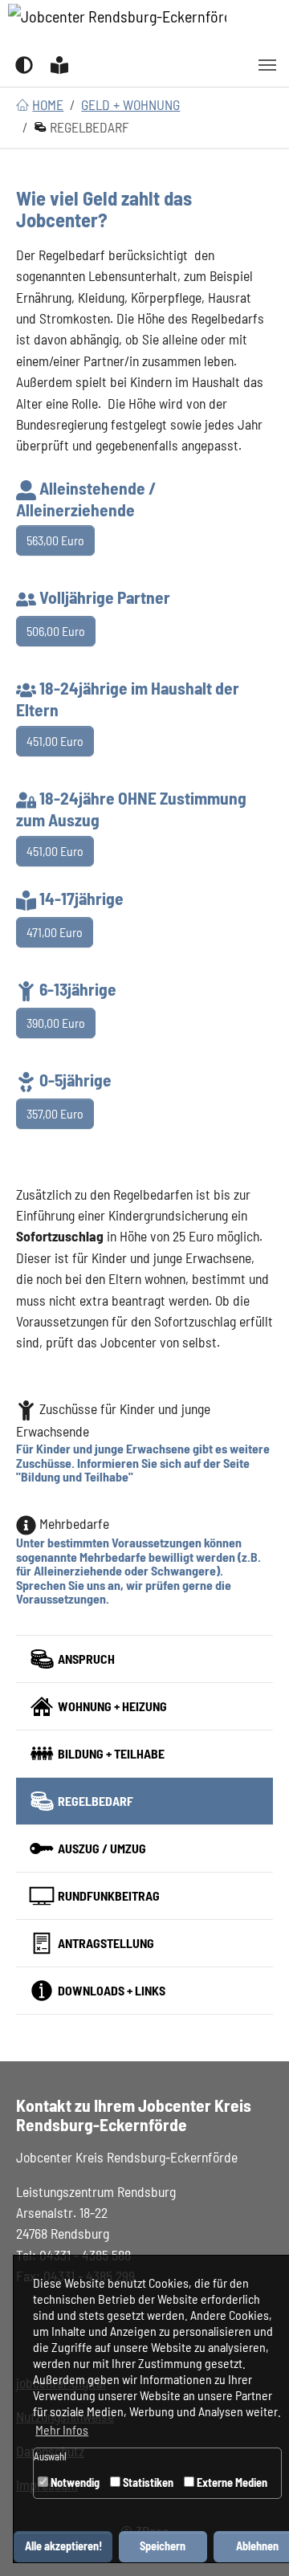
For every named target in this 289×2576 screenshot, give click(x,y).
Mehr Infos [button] (62, 2429)
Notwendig (74, 2482)
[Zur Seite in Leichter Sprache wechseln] (59, 64)
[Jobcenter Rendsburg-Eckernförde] (117, 22)
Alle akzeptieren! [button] (63, 2546)
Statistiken (147, 2482)
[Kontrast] (24, 64)
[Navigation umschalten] (267, 65)
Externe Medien (231, 2482)
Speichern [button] (163, 2546)
